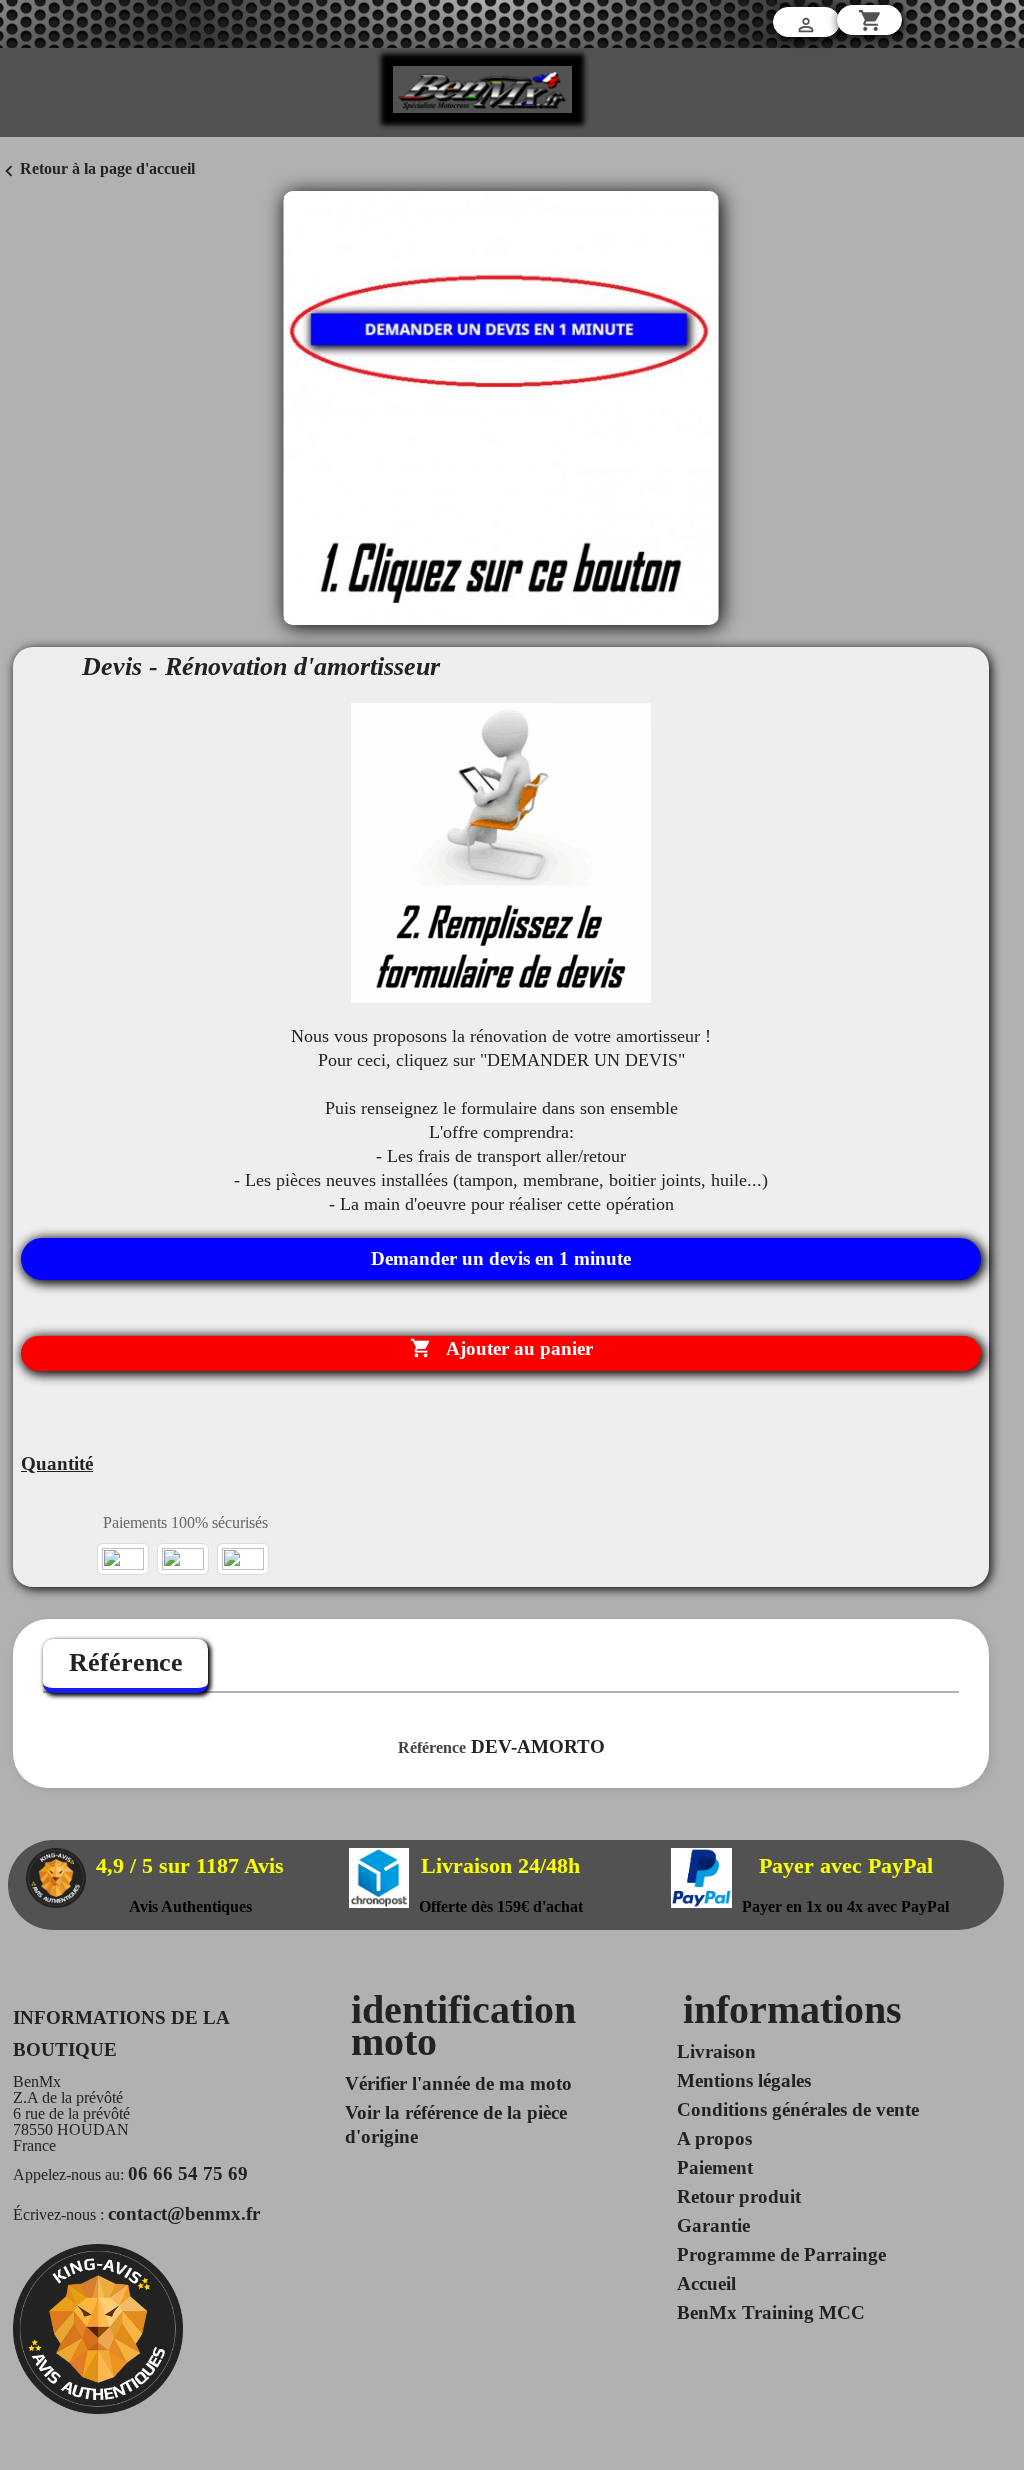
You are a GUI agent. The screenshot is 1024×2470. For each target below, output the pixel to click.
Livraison (716, 2051)
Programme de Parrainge (781, 2254)
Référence (126, 1662)
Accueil (706, 2283)
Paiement (715, 2167)
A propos (714, 2138)
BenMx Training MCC (771, 2312)
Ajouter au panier (501, 1348)
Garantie (713, 2225)
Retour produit (739, 2196)
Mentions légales (744, 2080)
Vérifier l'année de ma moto (458, 2083)
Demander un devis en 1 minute (501, 1258)
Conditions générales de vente (798, 2109)
